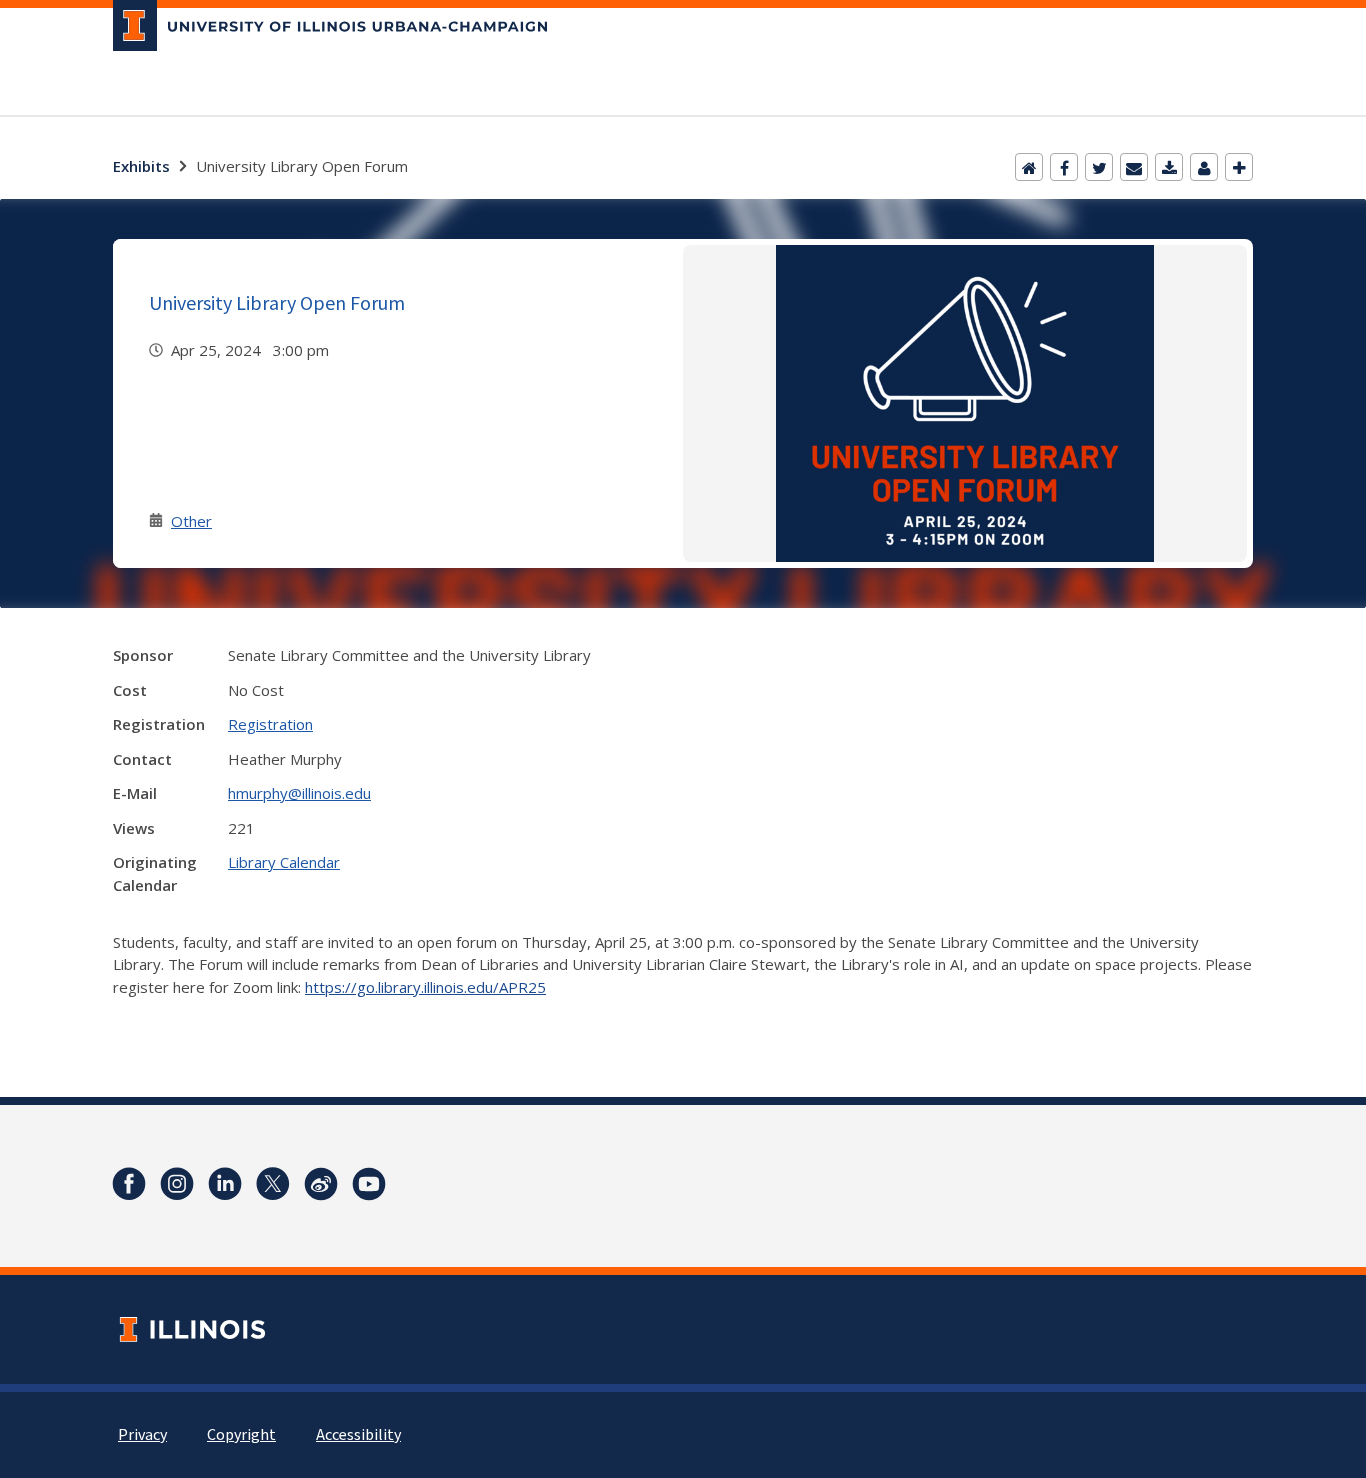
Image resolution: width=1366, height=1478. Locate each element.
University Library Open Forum (277, 302)
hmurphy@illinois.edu (299, 793)
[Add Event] (1239, 167)
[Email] (1134, 167)
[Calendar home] (1029, 167)
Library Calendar (284, 862)
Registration (270, 724)
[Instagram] (177, 1184)
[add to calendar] (1169, 167)
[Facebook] (1064, 167)
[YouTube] (369, 1184)
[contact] (1204, 167)
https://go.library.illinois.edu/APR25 (425, 987)
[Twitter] (1099, 167)
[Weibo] (321, 1184)
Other (191, 521)
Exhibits (141, 166)
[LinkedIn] (225, 1184)
